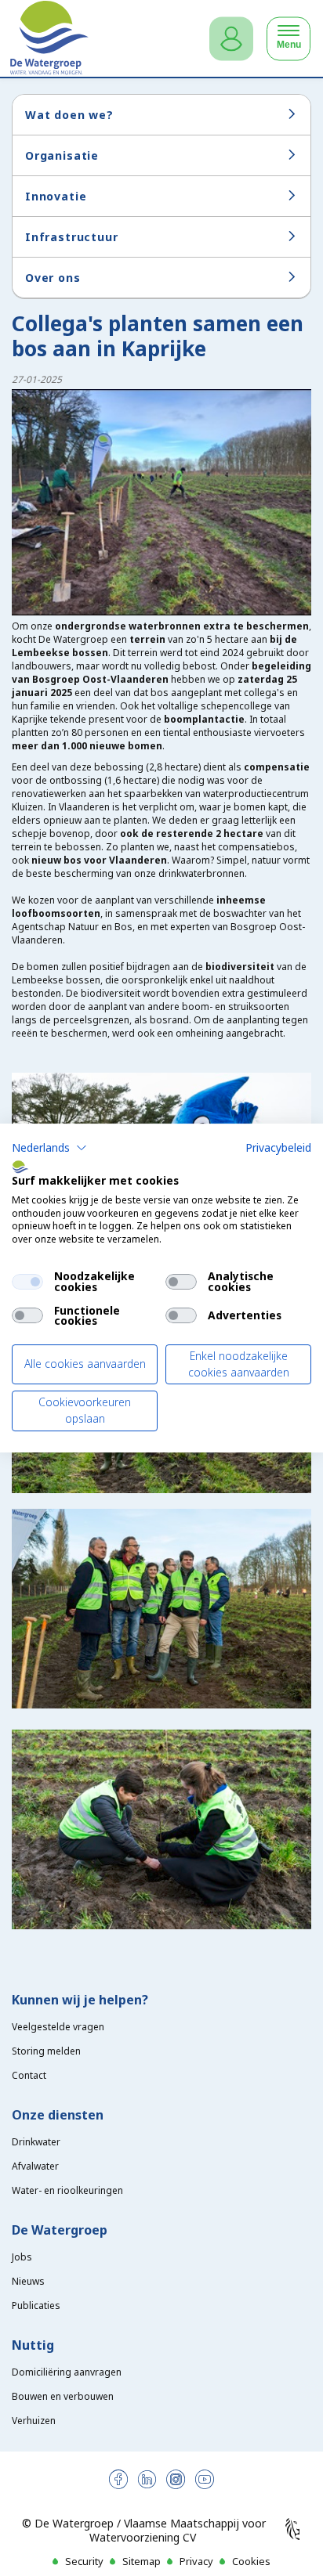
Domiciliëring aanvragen (67, 2372)
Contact (29, 2075)
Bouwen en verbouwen (63, 2396)
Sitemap (142, 2561)
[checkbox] (27, 1282)
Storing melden (46, 2051)
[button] (49, 1148)
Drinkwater (36, 2142)
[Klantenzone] (231, 39)
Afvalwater (35, 2166)
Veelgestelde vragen (58, 2027)
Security (84, 2561)
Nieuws (28, 2281)
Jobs (22, 2257)
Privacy (196, 2561)
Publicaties (36, 2305)
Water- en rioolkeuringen (67, 2190)
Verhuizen (34, 2421)
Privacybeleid (278, 1147)
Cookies (251, 2561)
